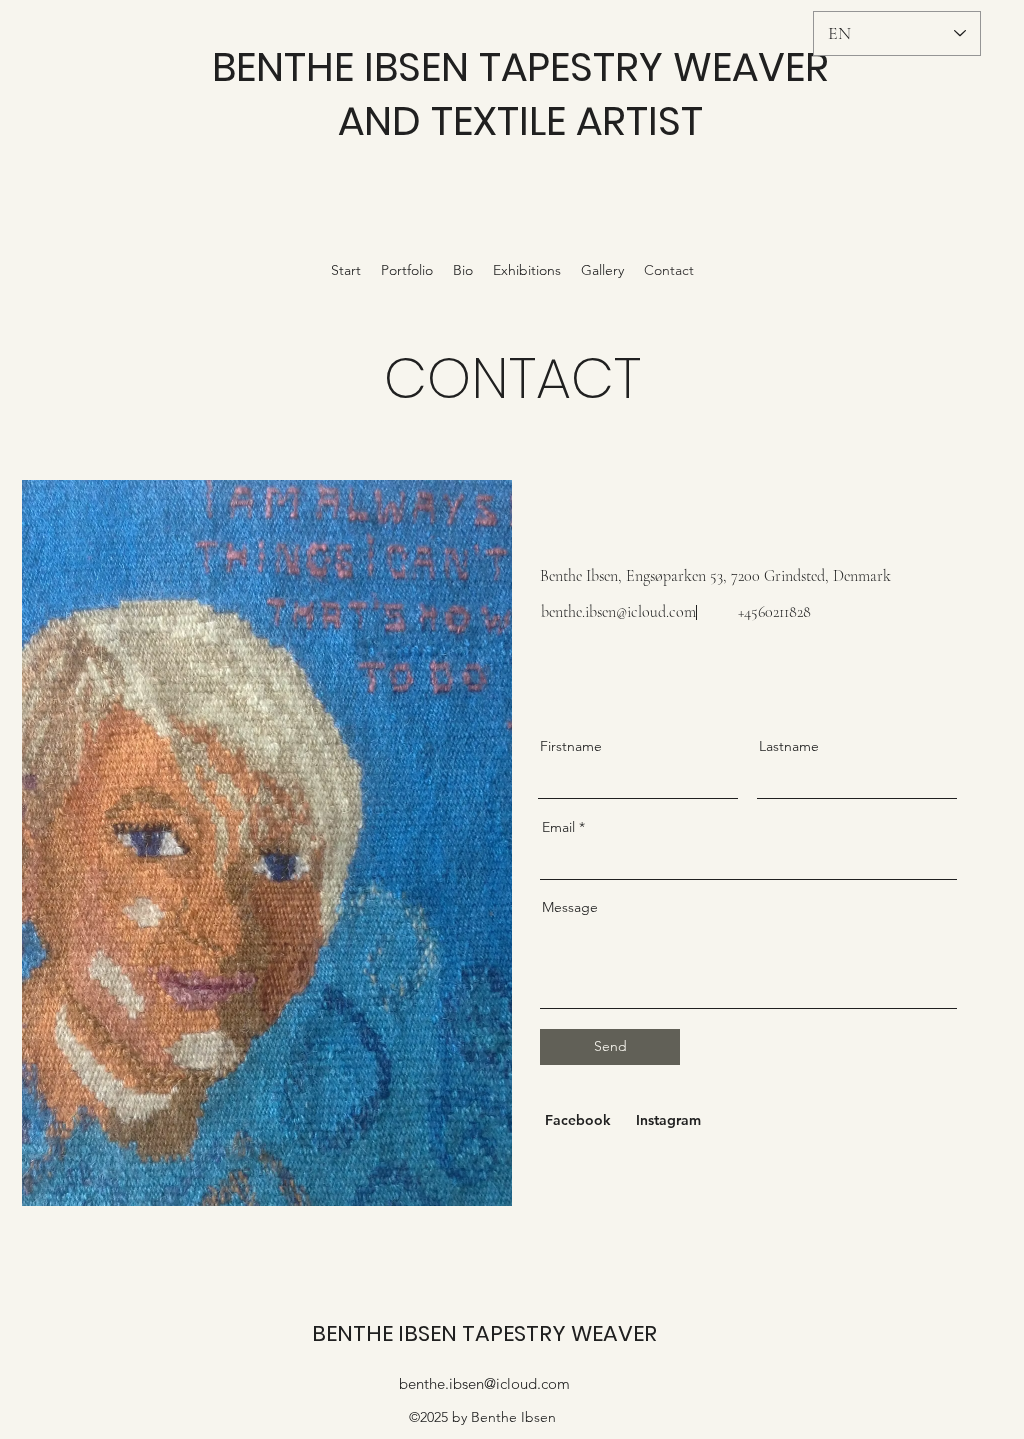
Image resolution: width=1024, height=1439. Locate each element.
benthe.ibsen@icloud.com (618, 612)
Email (558, 827)
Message (570, 907)
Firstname (571, 746)
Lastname (789, 746)
